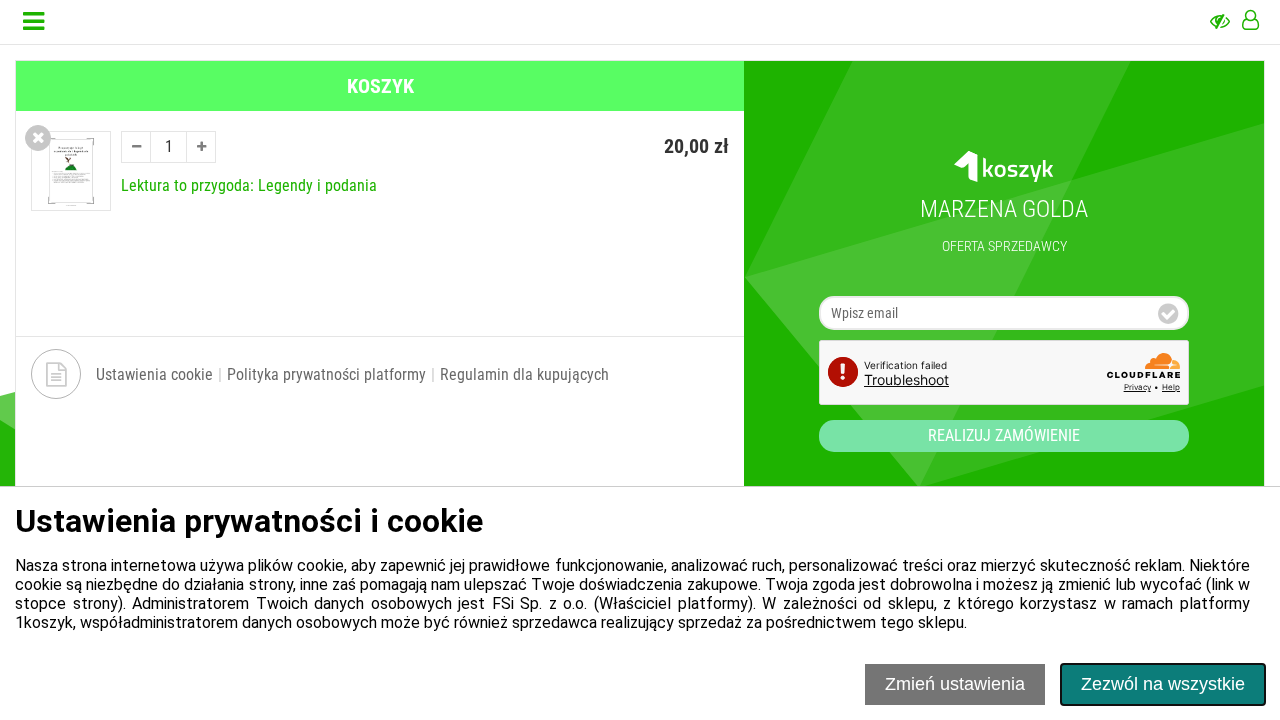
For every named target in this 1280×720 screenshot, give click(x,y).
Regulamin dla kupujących (524, 374)
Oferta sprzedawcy (1004, 246)
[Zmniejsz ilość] (136, 147)
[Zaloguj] (1250, 22)
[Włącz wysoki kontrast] (1220, 22)
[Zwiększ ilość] (201, 147)
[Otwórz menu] (33, 22)
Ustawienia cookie (154, 374)
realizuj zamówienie (1004, 435)
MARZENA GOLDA (1004, 209)
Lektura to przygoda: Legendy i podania (249, 186)
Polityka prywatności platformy (326, 374)
